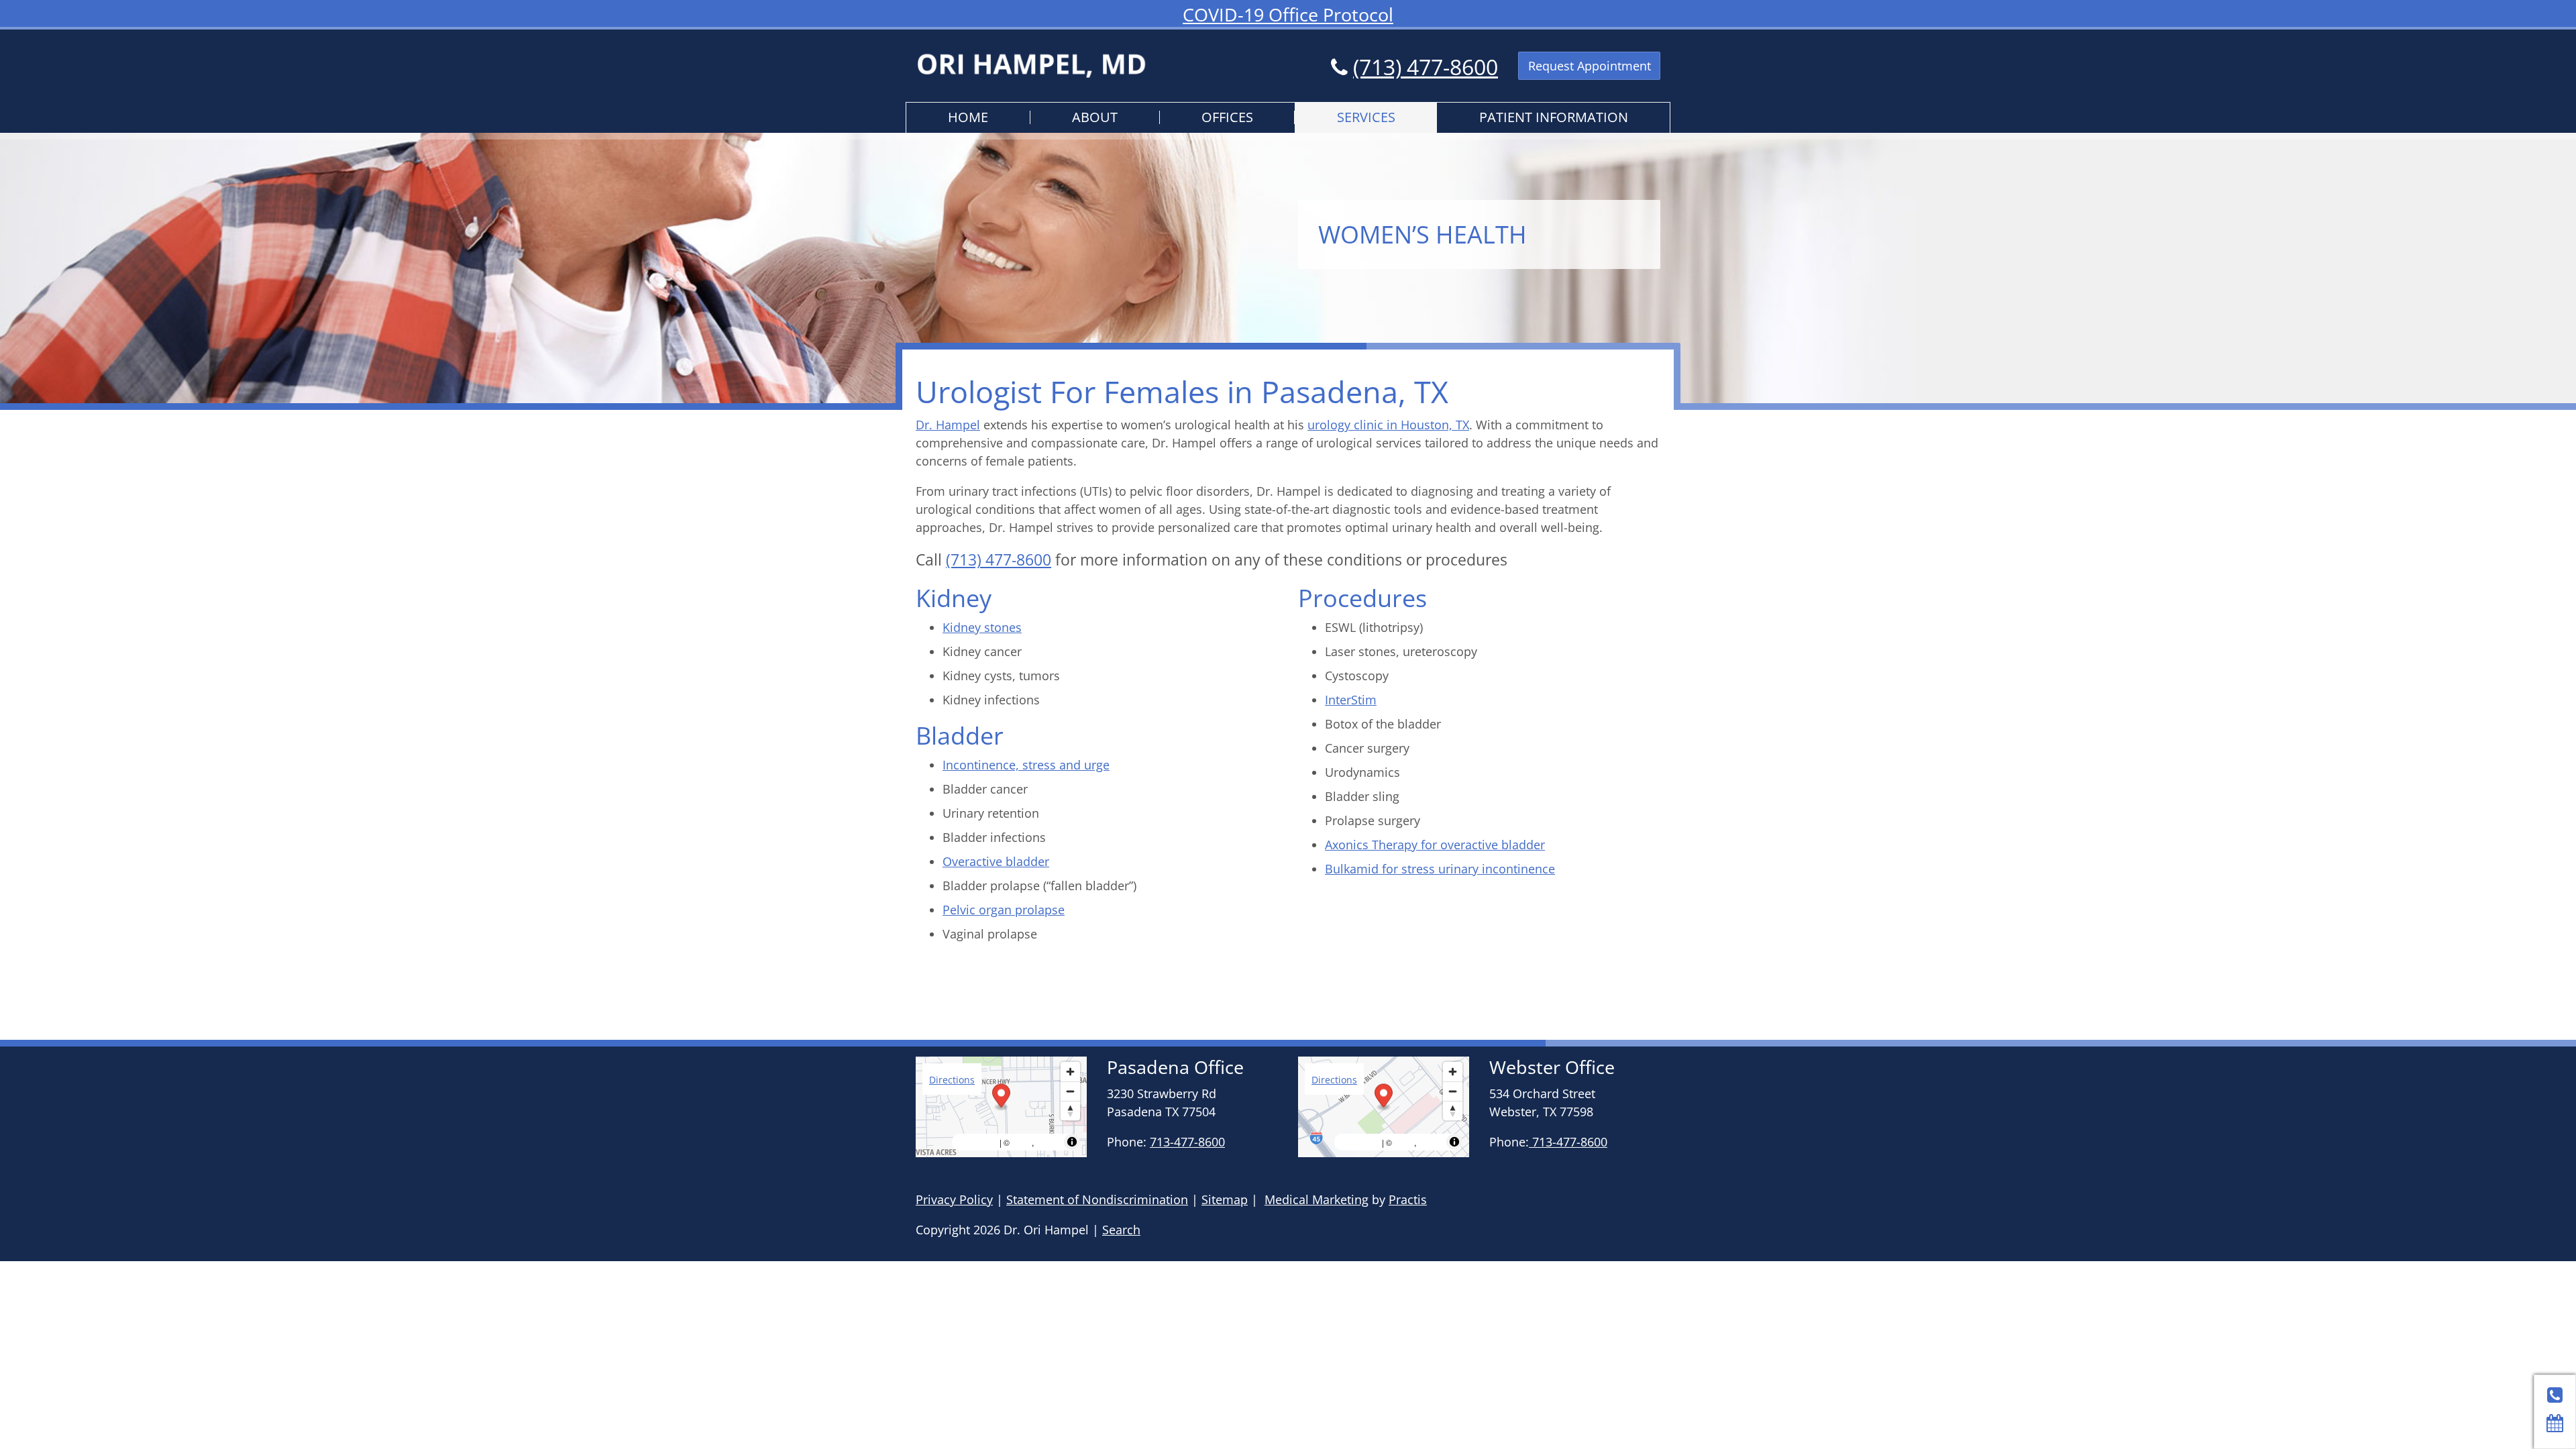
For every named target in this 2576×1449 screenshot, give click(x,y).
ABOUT (1095, 117)
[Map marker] (1001, 1098)
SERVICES (1366, 117)
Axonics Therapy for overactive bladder (1435, 845)
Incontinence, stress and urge (1026, 765)
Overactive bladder (996, 861)
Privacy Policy (954, 1199)
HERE (1049, 1142)
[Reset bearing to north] (1070, 1111)
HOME (968, 117)
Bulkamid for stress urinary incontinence (1440, 869)
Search (1121, 1230)
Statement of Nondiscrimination (1097, 1199)
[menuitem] (968, 118)
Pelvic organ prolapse (1004, 910)
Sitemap (1225, 1199)
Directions (952, 1080)
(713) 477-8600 (1426, 67)
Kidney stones (982, 627)
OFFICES (1227, 117)
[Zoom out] (1070, 1091)
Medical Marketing (1317, 1199)
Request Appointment (1590, 66)
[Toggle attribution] (1072, 1142)
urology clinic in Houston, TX (1388, 425)
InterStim (1351, 700)
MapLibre (977, 1142)
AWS (1022, 1142)
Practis (1408, 1199)
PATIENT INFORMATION (1554, 117)
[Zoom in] (1070, 1072)
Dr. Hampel (948, 425)
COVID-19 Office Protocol (1288, 14)
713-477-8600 (1187, 1142)
